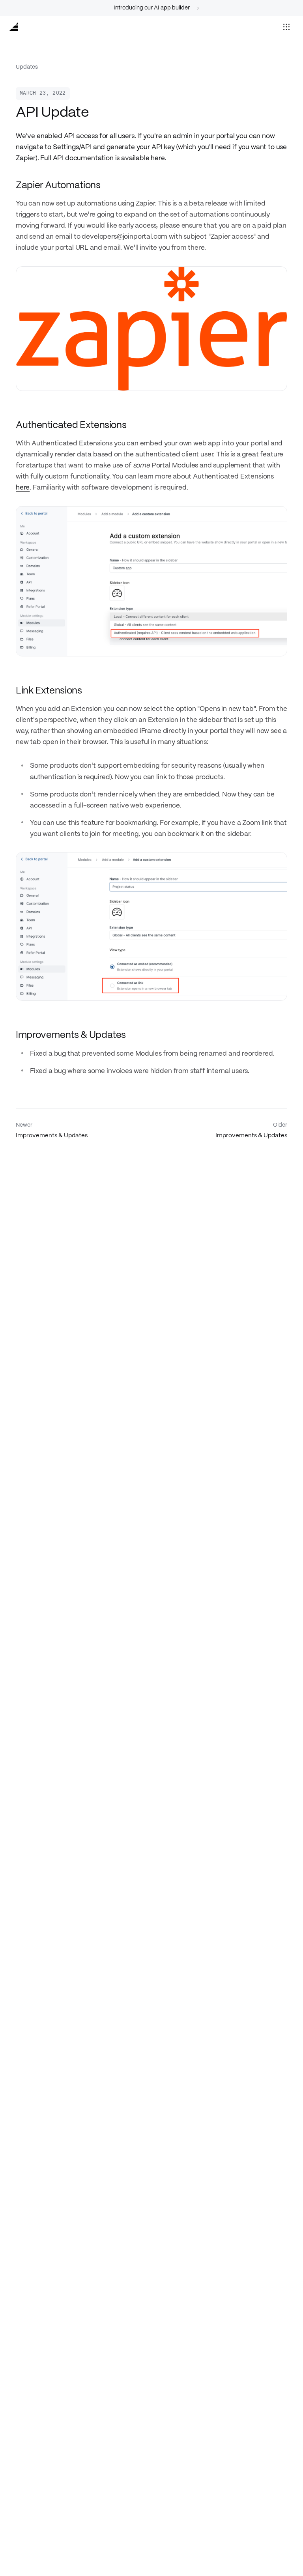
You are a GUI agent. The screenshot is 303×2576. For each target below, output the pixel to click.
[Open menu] (286, 27)
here (158, 158)
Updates (27, 67)
